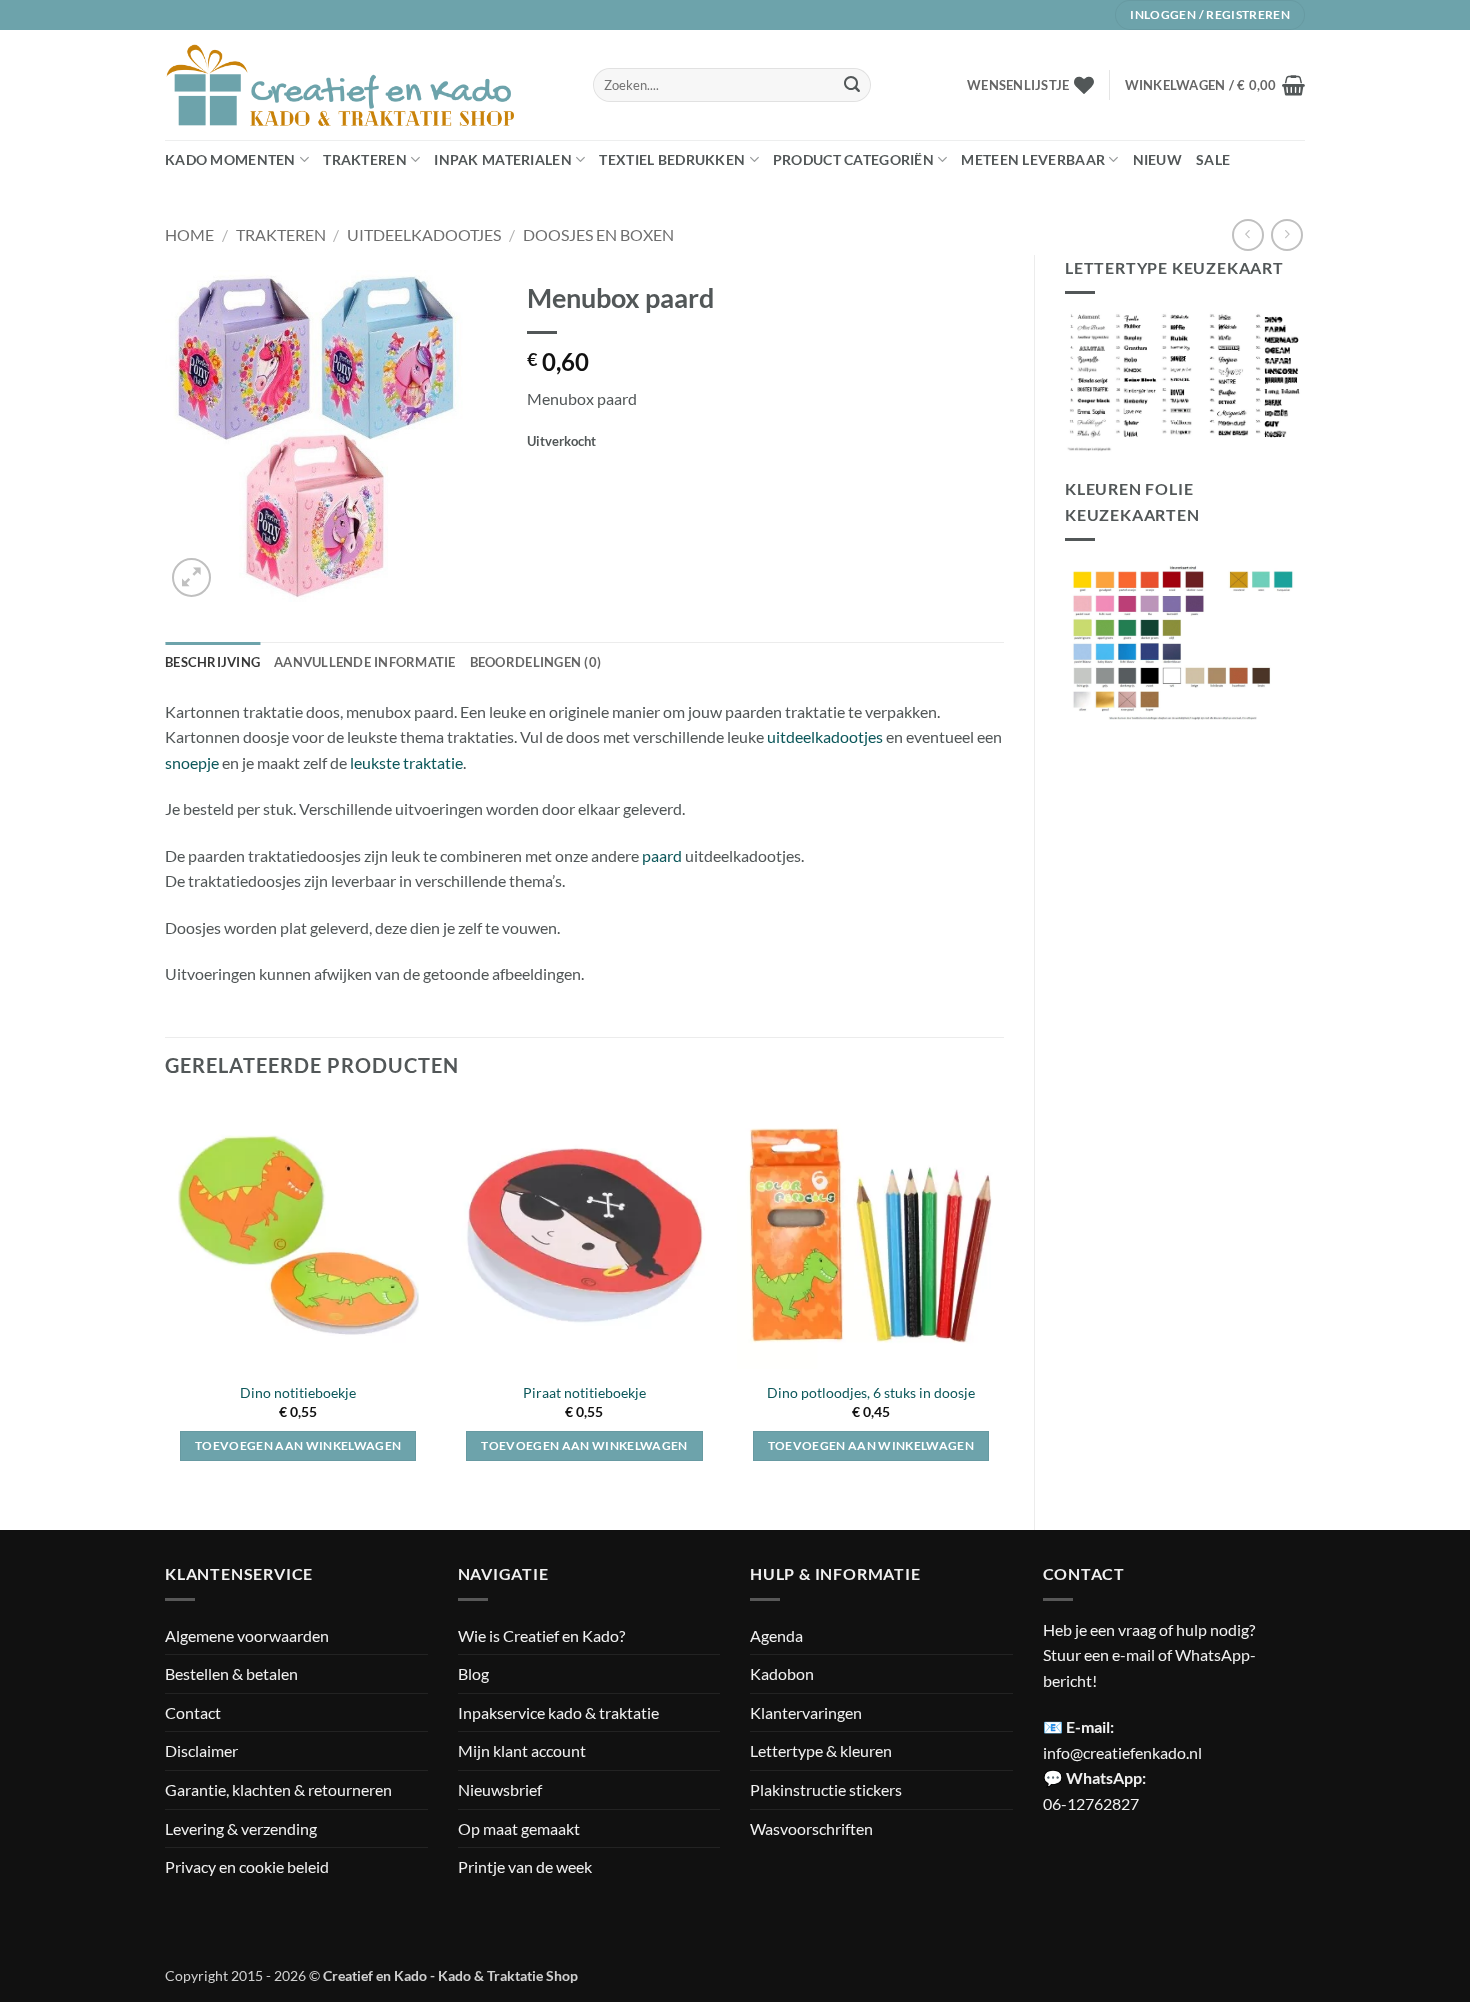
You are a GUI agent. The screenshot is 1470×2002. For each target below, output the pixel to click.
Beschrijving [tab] (212, 662)
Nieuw (1157, 159)
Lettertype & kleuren (821, 1750)
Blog (473, 1673)
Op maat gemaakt (519, 1828)
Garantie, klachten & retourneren (278, 1789)
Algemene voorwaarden (247, 1635)
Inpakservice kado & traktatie (558, 1712)
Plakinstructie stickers (826, 1789)
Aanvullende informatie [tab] (365, 662)
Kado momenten (230, 159)
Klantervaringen (806, 1712)
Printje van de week (525, 1866)
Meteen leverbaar (1033, 159)
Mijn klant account (522, 1750)
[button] (1215, 85)
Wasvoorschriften (811, 1828)
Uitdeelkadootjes (424, 234)
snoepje (192, 762)
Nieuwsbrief (500, 1789)
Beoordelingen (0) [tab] (535, 662)
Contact (193, 1712)
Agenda (776, 1635)
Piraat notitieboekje (584, 1392)
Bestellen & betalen (231, 1673)
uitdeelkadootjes (825, 736)
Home (189, 234)
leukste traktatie (406, 762)
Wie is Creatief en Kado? (541, 1635)
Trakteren (365, 159)
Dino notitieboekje (298, 1392)
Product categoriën (853, 159)
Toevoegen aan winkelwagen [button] (298, 1445)
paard (662, 855)
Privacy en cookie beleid (247, 1866)
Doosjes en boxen (598, 234)
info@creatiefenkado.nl (1122, 1752)
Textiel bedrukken (672, 159)
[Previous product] (1286, 234)
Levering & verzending (241, 1828)
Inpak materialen (503, 159)
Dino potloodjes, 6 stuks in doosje (871, 1392)
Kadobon (782, 1673)
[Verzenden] (852, 85)
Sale (1213, 159)
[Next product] (1247, 234)
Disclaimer (201, 1750)
